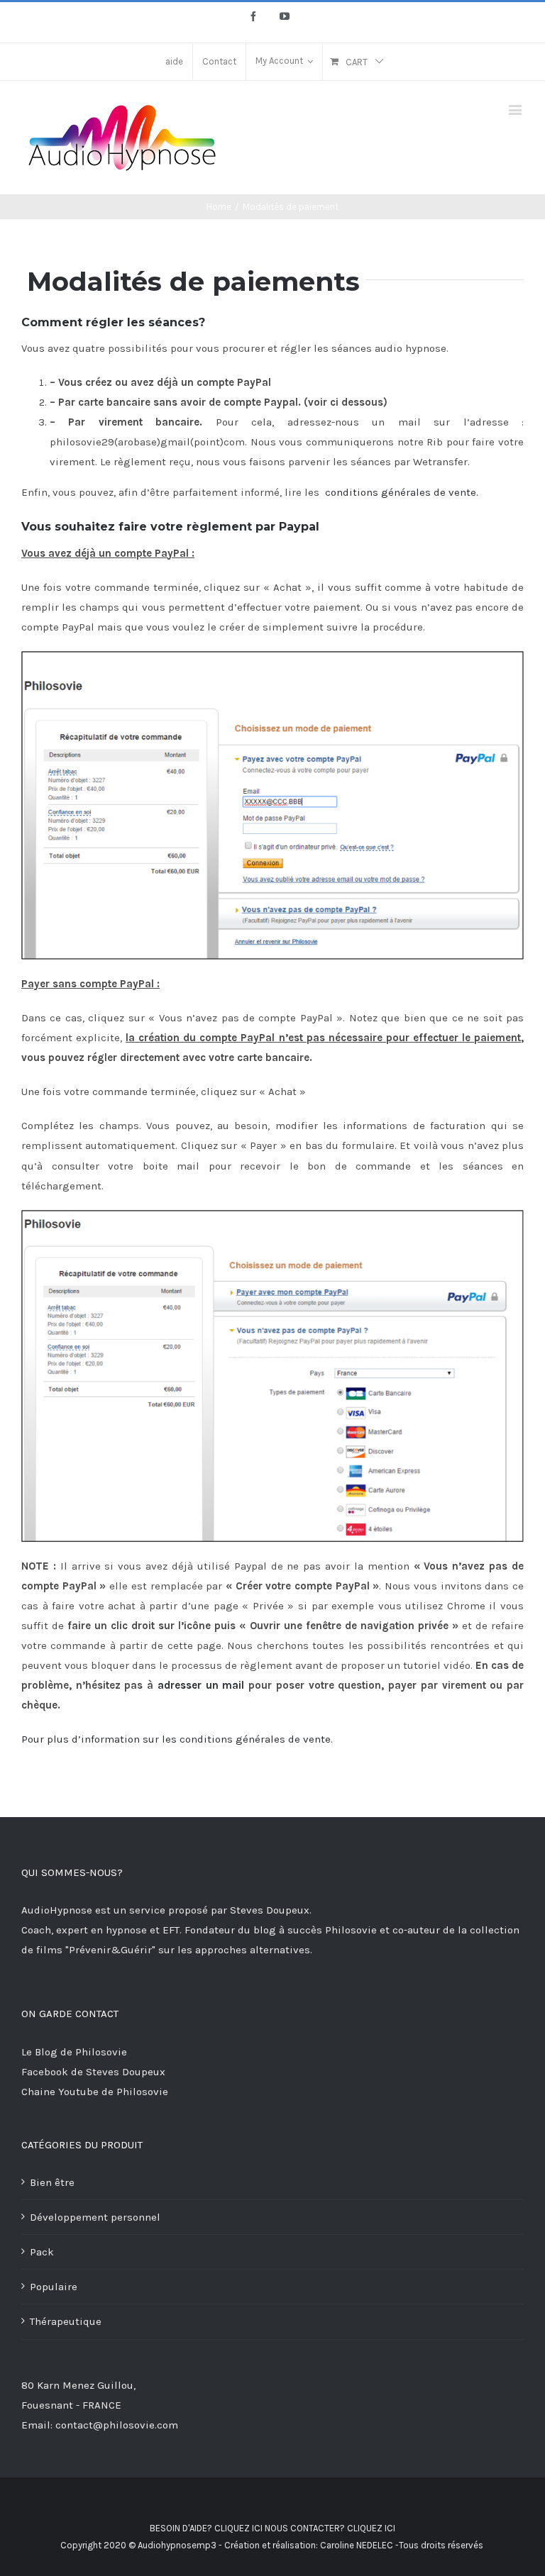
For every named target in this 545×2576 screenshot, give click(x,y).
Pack (42, 2252)
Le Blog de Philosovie (74, 2052)
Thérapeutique (66, 2321)
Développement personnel (95, 2217)
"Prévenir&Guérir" (112, 1950)
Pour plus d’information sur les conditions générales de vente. (177, 1739)
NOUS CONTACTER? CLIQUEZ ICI (330, 2528)
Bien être (52, 2182)
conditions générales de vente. (402, 492)
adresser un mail (201, 1685)
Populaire (54, 2287)
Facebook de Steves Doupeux (93, 2072)
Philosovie (352, 1930)
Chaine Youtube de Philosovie (95, 2092)
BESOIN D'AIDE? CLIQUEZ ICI (206, 2528)
